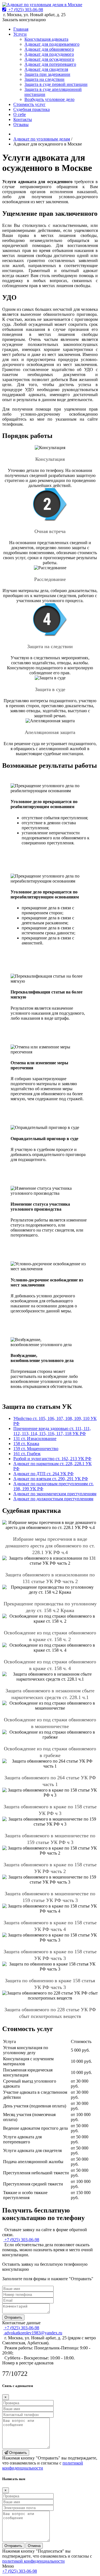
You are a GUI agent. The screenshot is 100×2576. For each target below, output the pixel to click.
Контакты (23, 119)
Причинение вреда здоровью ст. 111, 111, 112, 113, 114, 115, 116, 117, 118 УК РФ (52, 1431)
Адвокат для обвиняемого (49, 49)
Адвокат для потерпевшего (50, 64)
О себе (20, 114)
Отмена (34, 2546)
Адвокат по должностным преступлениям (53, 1499)
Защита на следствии (44, 79)
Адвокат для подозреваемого (52, 44)
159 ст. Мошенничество (36, 1449)
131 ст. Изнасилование (35, 1439)
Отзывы (21, 124)
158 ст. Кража (26, 1444)
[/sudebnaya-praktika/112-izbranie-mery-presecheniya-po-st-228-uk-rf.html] (50, 1525)
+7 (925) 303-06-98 (20, 2571)
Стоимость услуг (29, 104)
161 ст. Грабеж (27, 1454)
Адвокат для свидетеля (46, 69)
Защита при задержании (47, 74)
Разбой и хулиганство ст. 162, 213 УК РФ (52, 1459)
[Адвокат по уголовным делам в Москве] (42, 5)
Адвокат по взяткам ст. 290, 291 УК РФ (51, 1479)
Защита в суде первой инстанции (56, 84)
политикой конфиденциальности (43, 2465)
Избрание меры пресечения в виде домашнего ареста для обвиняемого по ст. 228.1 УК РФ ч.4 (50, 1546)
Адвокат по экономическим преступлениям (55, 1494)
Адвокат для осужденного (49, 59)
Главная (21, 29)
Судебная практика (32, 109)
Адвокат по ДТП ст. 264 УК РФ (43, 1474)
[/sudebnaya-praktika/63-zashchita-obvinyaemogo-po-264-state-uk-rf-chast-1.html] (50, 1764)
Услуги (20, 34)
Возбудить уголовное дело (49, 99)
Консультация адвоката (46, 39)
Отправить (13, 2317)
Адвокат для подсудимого (49, 54)
